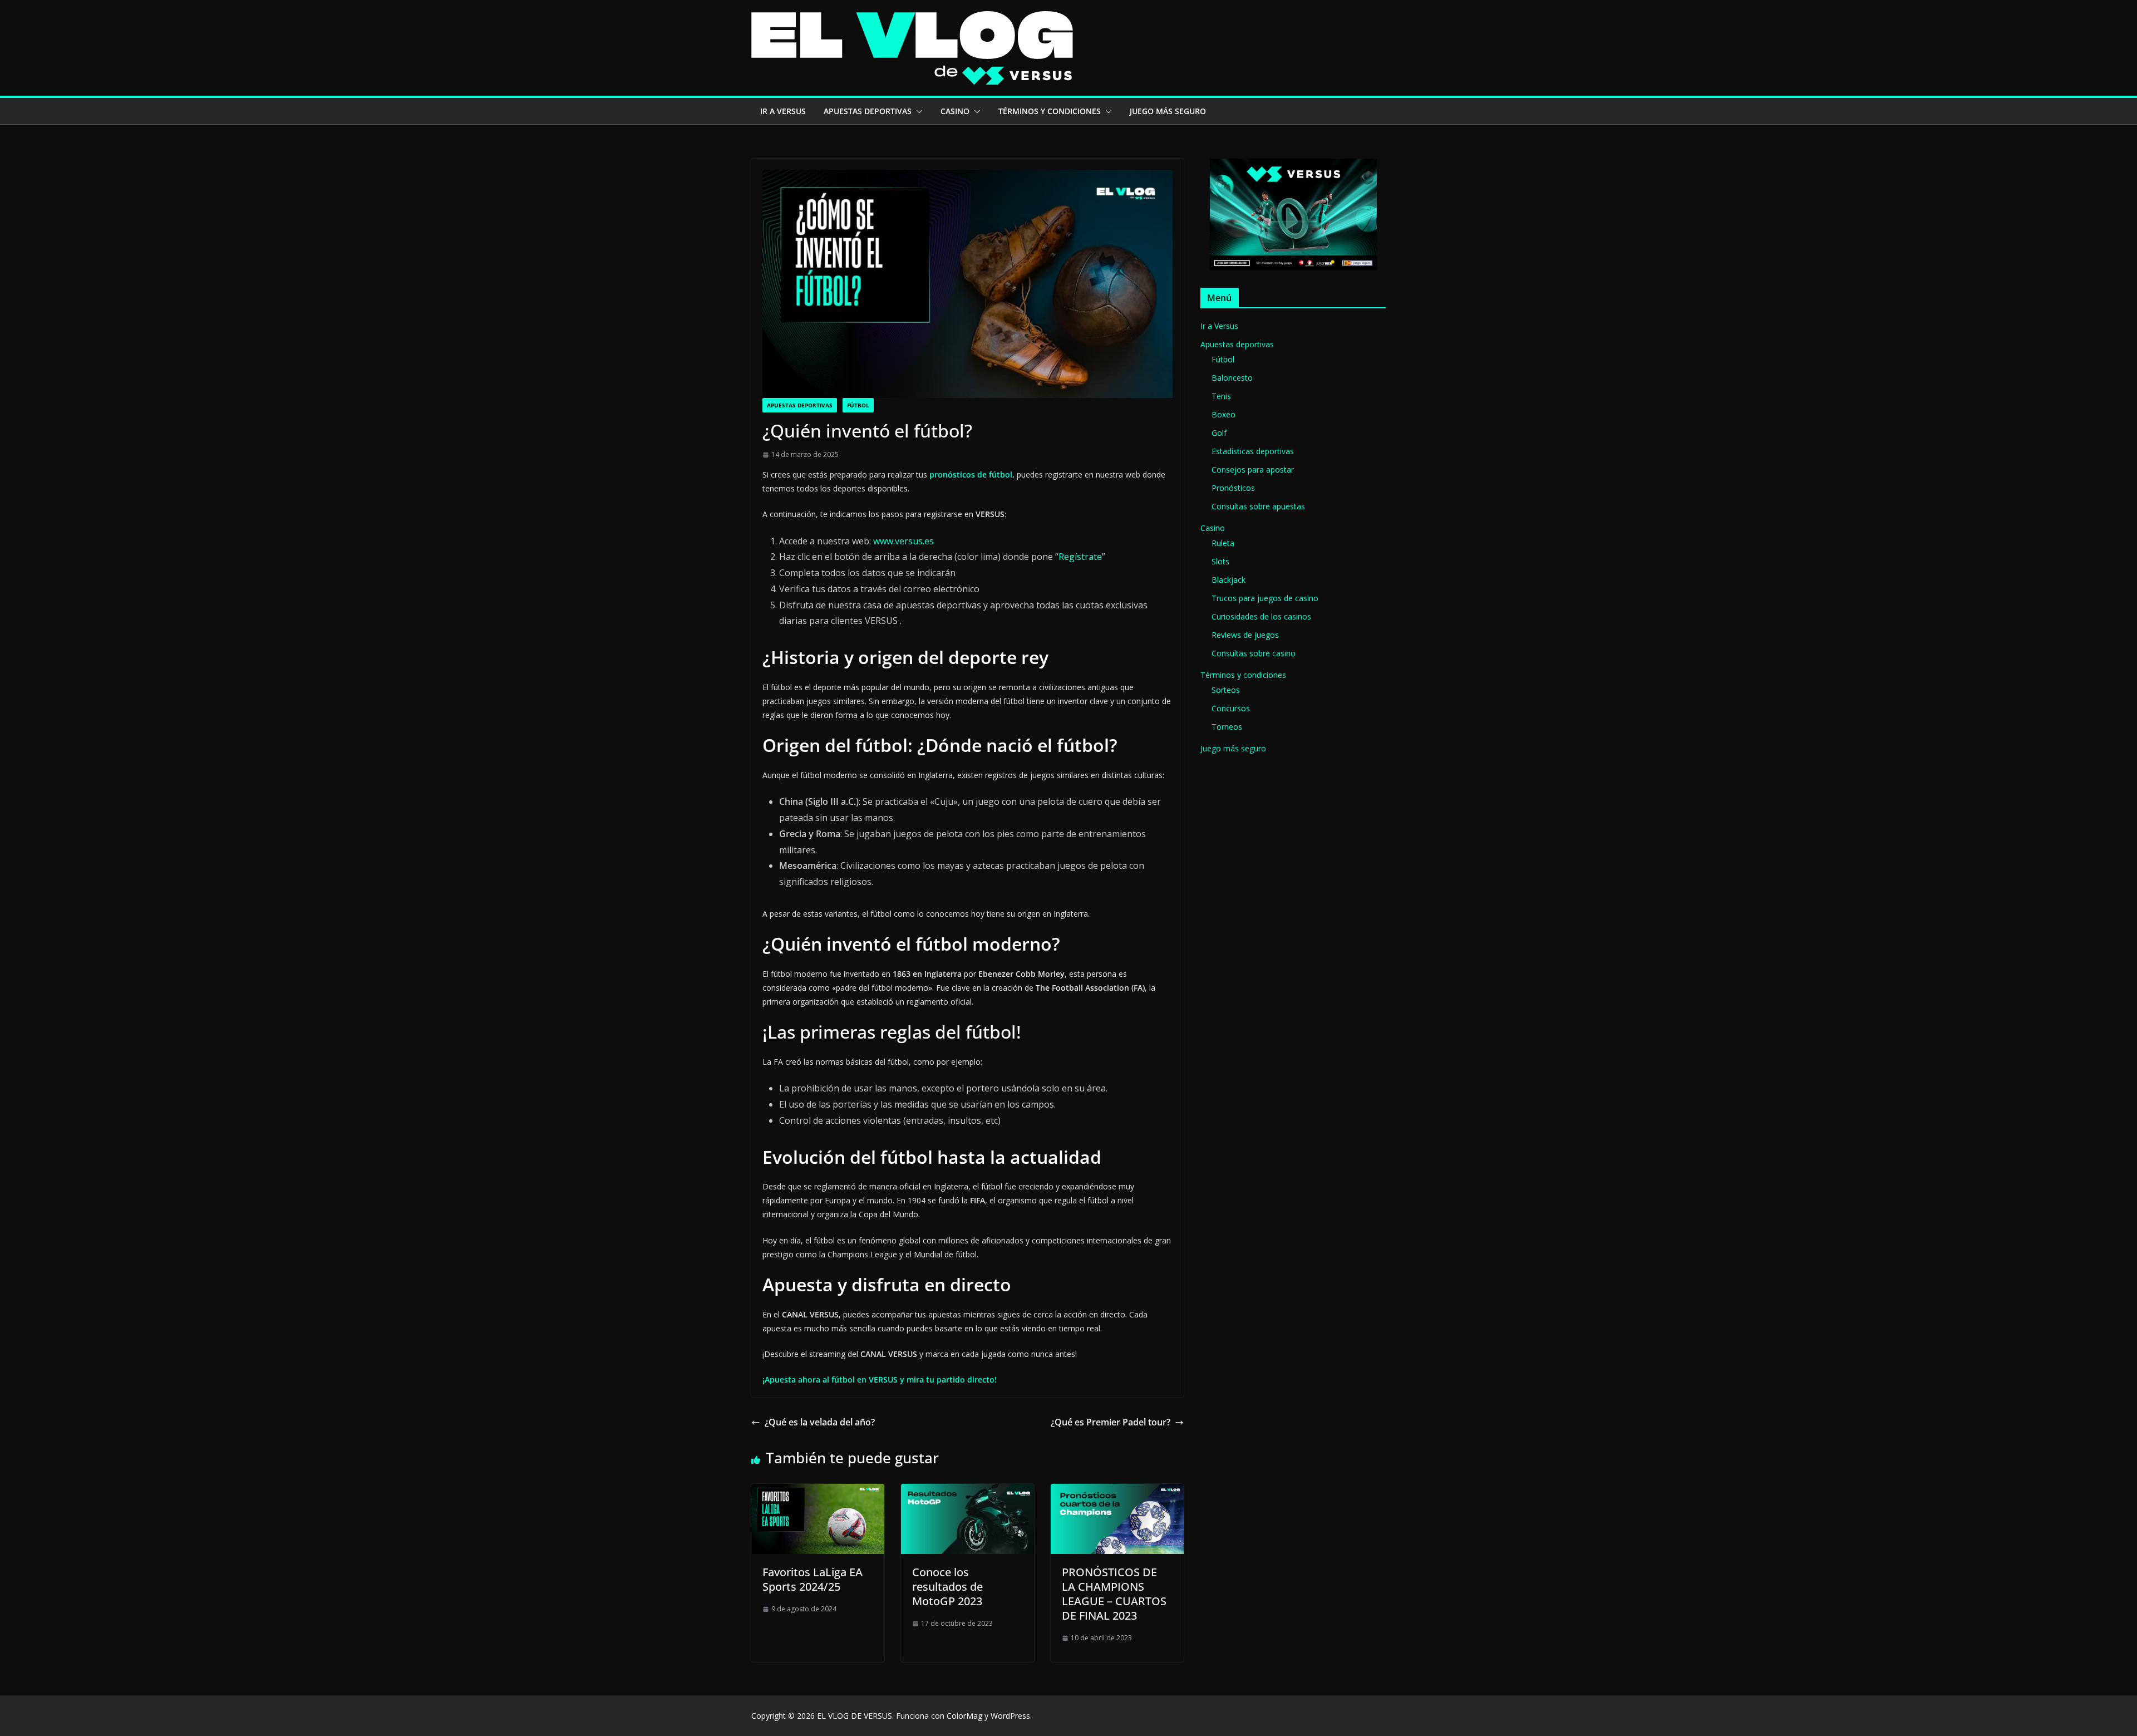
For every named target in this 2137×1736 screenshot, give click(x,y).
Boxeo (1223, 414)
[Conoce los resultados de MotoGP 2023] (967, 1492)
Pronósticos (1233, 488)
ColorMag (964, 1716)
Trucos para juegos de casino (1265, 598)
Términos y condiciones (1050, 111)
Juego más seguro (1168, 111)
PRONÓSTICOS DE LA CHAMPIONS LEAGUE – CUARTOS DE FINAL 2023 (1114, 1594)
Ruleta (1223, 543)
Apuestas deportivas (868, 111)
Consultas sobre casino (1254, 653)
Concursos (1231, 708)
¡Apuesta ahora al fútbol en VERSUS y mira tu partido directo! (880, 1380)
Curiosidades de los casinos (1261, 616)
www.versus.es (903, 541)
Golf (1219, 433)
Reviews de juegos (1245, 635)
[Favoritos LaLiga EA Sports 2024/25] (818, 1492)
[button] (917, 111)
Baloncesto (1232, 378)
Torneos (1227, 727)
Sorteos (1226, 690)
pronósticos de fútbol (971, 474)
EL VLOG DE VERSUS (855, 1716)
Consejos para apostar (1253, 469)
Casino (955, 111)
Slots (1220, 561)
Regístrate (1080, 557)
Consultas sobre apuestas (1258, 506)
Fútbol (858, 405)
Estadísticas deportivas (1253, 451)
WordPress (1010, 1716)
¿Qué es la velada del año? (820, 1422)
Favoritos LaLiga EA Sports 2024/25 (813, 1579)
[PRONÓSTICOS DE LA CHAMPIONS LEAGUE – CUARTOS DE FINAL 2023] (1117, 1492)
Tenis (1221, 396)
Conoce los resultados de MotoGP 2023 (947, 1587)
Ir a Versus (783, 111)
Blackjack (1228, 580)
